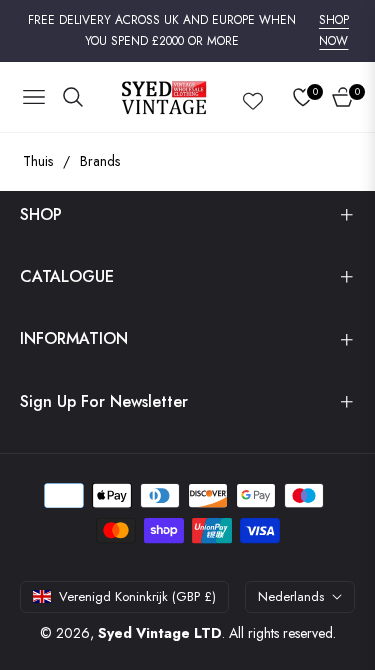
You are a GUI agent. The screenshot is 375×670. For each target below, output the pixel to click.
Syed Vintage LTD (160, 633)
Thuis (38, 161)
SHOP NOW (334, 31)
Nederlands (291, 596)
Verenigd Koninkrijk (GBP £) (137, 596)
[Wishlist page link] (253, 97)
